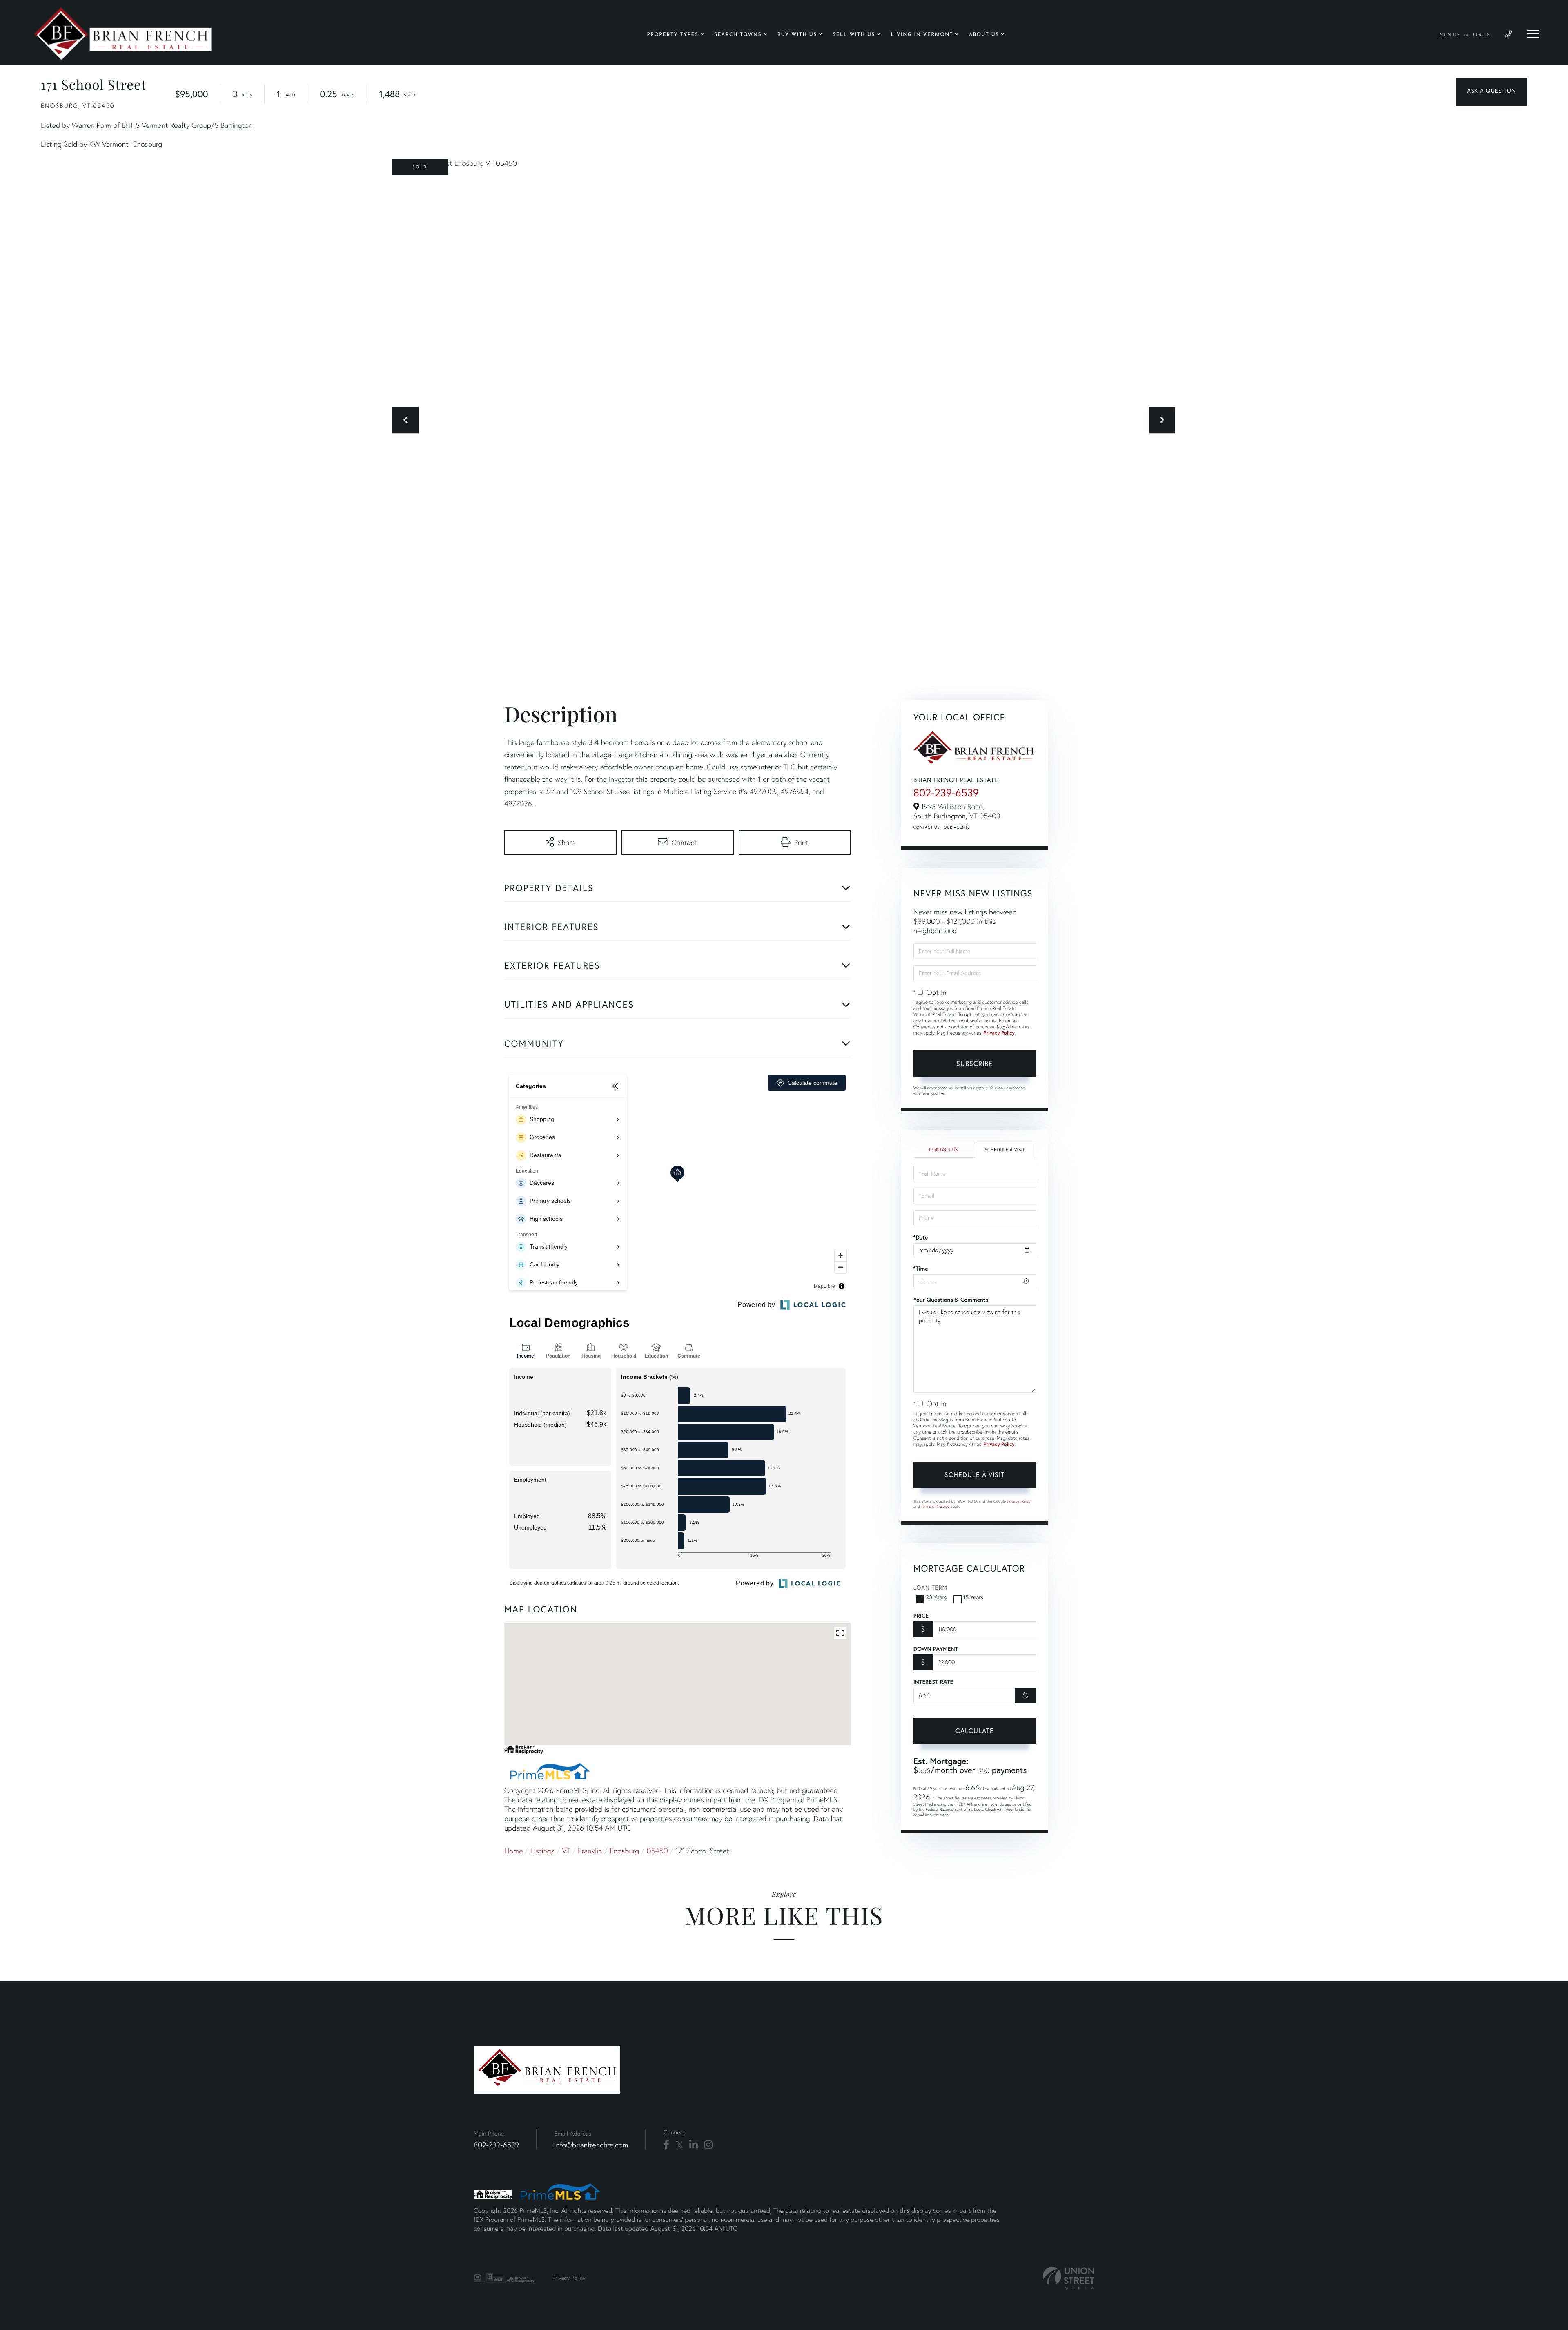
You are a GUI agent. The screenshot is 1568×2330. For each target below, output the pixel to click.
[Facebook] (666, 2145)
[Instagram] (708, 2145)
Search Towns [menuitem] (738, 35)
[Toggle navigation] (1533, 34)
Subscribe (974, 1063)
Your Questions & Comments (951, 1300)
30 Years (936, 1597)
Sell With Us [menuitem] (854, 35)
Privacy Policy (999, 1033)
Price (921, 1616)
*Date (921, 1237)
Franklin (590, 1851)
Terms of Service (935, 1506)
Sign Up (1450, 35)
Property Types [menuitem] (673, 35)
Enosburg (624, 1851)
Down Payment (936, 1649)
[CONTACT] (1491, 92)
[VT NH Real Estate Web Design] (1069, 2278)
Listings (542, 1851)
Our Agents (957, 827)
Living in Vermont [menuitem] (922, 35)
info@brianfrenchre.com (591, 2145)
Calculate (975, 1731)
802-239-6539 (946, 793)
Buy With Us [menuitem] (797, 35)
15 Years (973, 1597)
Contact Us (927, 827)
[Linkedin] (694, 2145)
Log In (1482, 35)
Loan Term (930, 1587)
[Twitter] (679, 2145)
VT (566, 1851)
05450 (657, 1851)
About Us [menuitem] (984, 35)
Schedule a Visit (1005, 1150)
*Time (921, 1269)
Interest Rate (933, 1682)
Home (513, 1851)
